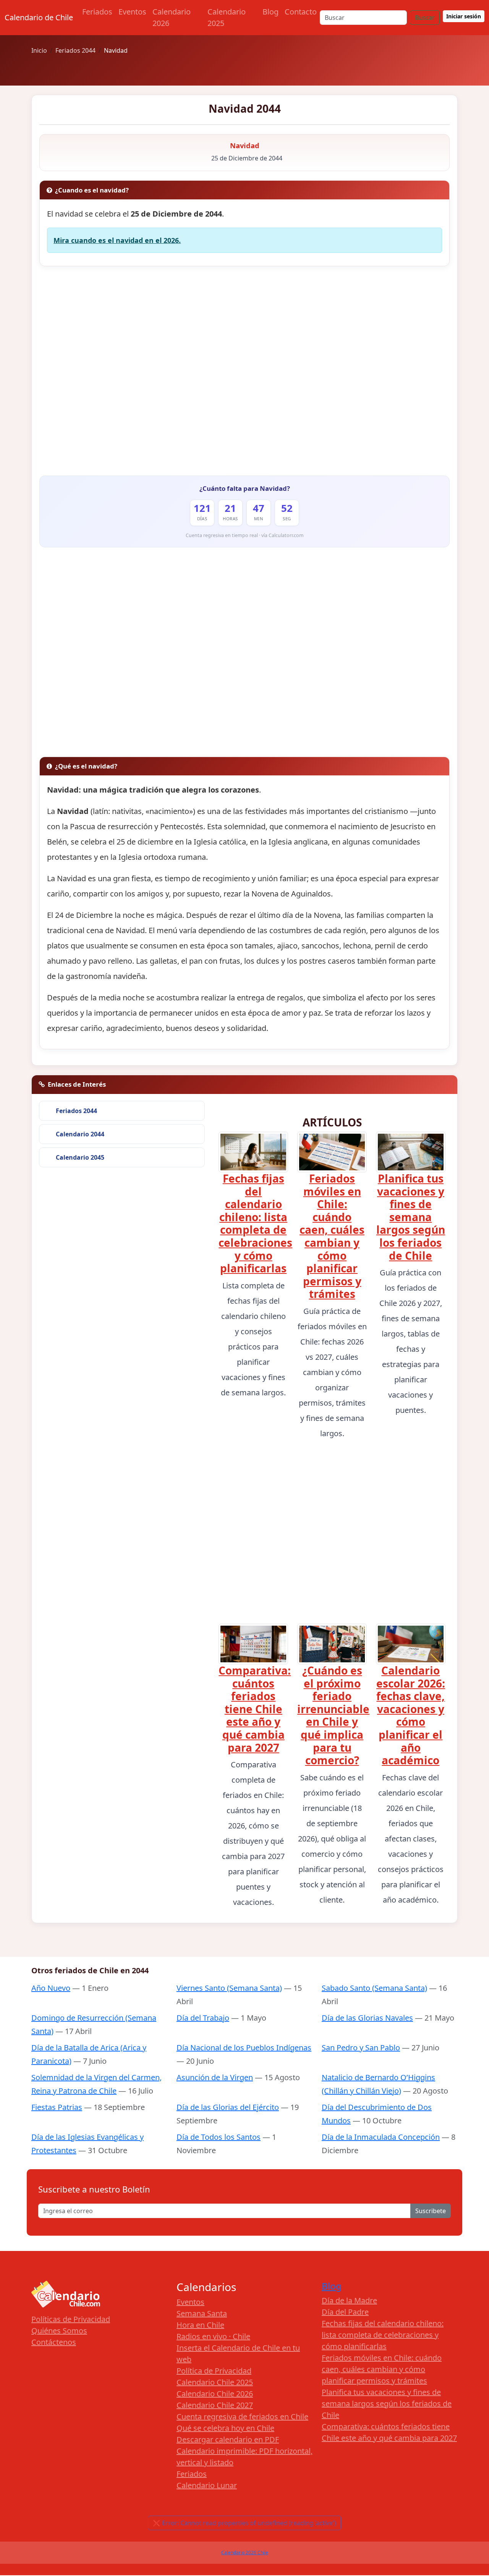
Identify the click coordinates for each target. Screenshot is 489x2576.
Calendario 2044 (80, 1134)
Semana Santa (202, 2313)
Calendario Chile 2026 (215, 2394)
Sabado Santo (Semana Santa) (374, 1988)
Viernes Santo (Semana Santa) (229, 1988)
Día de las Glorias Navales (367, 2018)
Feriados (97, 12)
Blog (270, 12)
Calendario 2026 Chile (245, 2553)
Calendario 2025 (227, 17)
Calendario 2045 (80, 1157)
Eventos (132, 12)
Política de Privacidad (214, 2371)
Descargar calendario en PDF (228, 2439)
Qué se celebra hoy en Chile (225, 2428)
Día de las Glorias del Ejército (228, 2107)
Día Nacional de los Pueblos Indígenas (244, 2048)
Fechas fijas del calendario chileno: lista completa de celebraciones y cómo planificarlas (255, 1223)
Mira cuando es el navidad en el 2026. (117, 240)
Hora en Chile (200, 2325)
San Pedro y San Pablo (361, 2048)
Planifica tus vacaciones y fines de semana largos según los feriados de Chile (411, 1217)
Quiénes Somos (59, 2331)
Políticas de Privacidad (71, 2319)
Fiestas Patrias (57, 2107)
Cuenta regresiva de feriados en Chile (242, 2417)
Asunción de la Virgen (215, 2077)
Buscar (425, 18)
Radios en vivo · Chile (213, 2336)
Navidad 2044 (245, 108)
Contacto (301, 12)
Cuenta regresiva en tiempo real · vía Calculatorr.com (245, 535)
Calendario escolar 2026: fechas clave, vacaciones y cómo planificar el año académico (411, 1715)
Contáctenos (54, 2342)
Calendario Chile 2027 (215, 2405)
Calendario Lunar (207, 2485)
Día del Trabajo (203, 2018)
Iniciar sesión (464, 16)
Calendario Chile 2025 (215, 2382)
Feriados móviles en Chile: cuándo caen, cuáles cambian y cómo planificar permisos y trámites (332, 1236)
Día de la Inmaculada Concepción (381, 2137)
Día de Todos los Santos (219, 2137)
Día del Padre (345, 2312)
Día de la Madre (349, 2300)
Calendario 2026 (172, 17)
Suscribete (431, 2211)
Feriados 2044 (76, 1111)
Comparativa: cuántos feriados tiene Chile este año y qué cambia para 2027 (255, 1709)
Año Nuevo (51, 1988)
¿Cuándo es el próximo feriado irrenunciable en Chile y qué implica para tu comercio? (333, 1715)
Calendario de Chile (39, 17)
